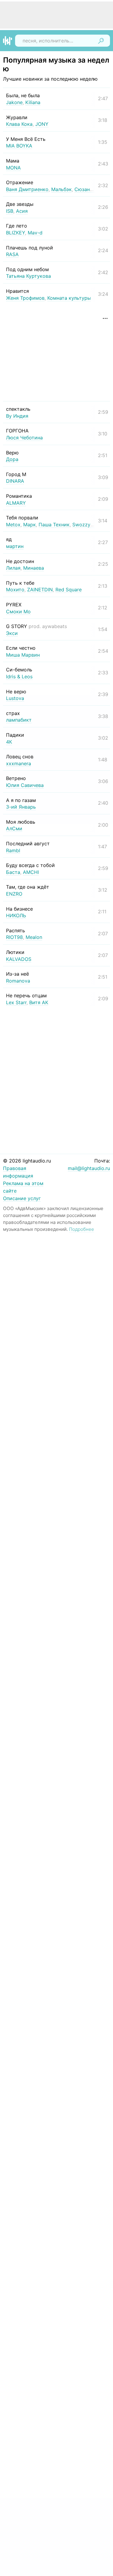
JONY (42, 124)
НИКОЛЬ (16, 915)
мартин (15, 546)
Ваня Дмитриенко (27, 189)
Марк (30, 525)
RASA (12, 254)
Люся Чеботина (24, 438)
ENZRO (14, 894)
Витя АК (39, 1002)
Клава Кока (19, 124)
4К (9, 742)
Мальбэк (61, 189)
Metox (13, 525)
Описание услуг (22, 1198)
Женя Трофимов (25, 298)
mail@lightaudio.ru (89, 1168)
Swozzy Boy (86, 525)
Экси (12, 633)
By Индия (17, 416)
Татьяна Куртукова (28, 276)
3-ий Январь (21, 807)
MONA (13, 168)
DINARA (15, 481)
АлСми (14, 828)
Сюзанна (85, 189)
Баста (13, 872)
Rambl (13, 850)
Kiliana (33, 102)
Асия (22, 211)
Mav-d (35, 233)
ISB (10, 211)
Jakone (14, 102)
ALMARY (16, 503)
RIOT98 (14, 937)
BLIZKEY (16, 233)
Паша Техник (54, 525)
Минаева (34, 568)
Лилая (13, 568)
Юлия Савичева (25, 785)
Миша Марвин (23, 655)
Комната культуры (69, 298)
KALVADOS (19, 959)
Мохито (15, 590)
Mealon (34, 937)
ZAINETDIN (40, 590)
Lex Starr (16, 1002)
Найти (101, 41)
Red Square (69, 590)
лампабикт (19, 720)
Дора (12, 459)
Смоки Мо (18, 611)
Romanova (18, 981)
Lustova (15, 698)
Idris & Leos (19, 677)
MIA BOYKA (19, 146)
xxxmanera (19, 763)
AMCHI (31, 872)
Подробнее (82, 1229)
